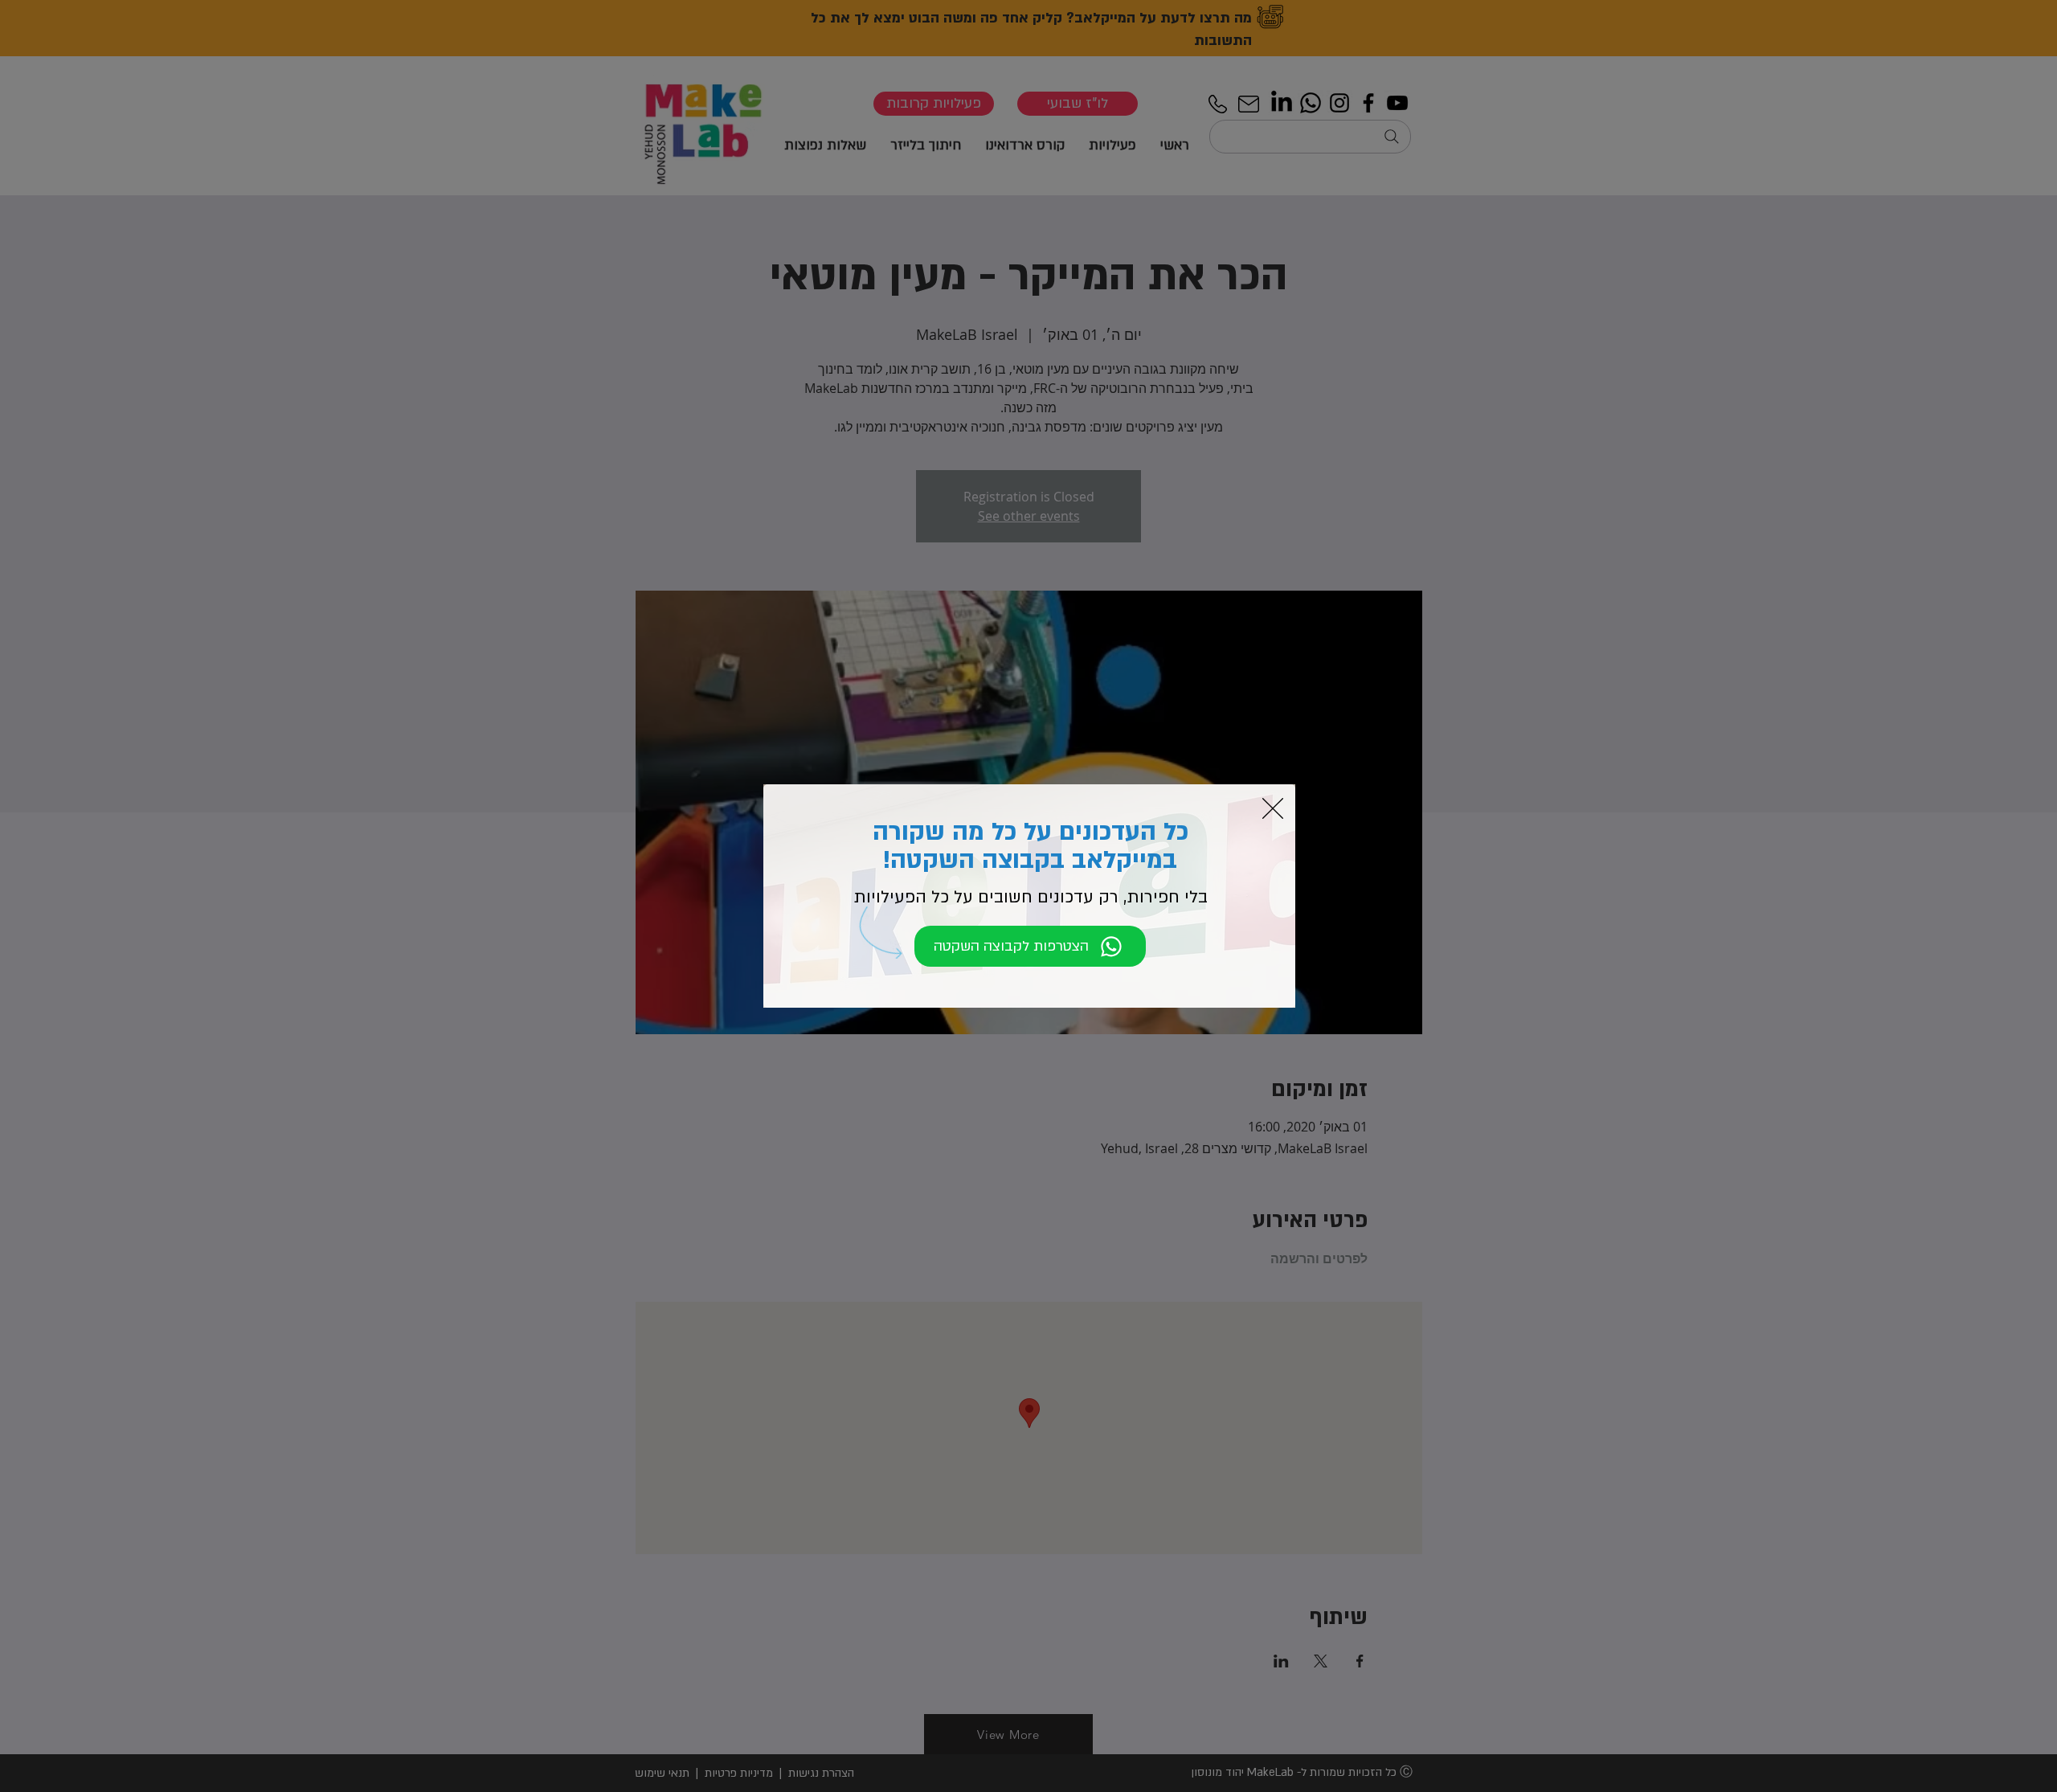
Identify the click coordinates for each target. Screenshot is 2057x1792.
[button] (1273, 808)
